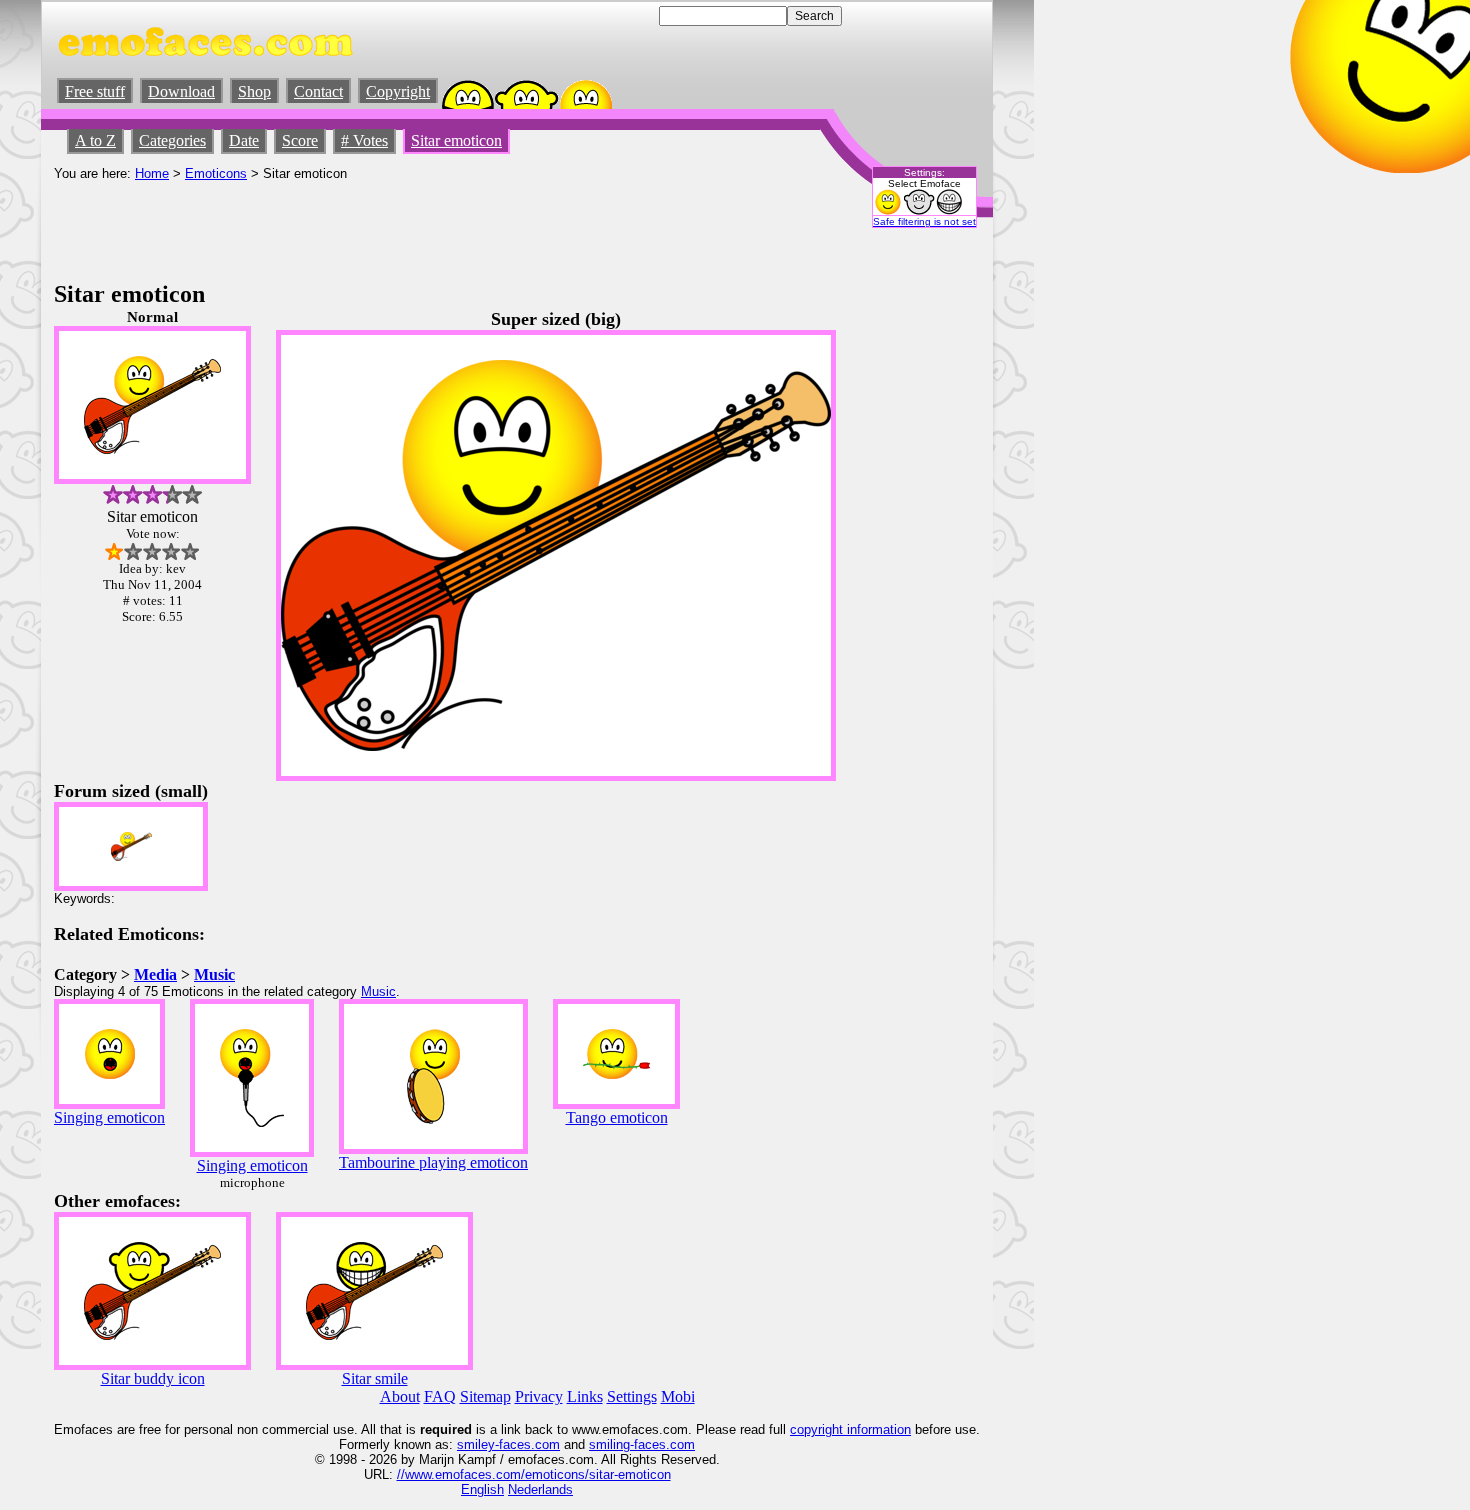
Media (155, 974)
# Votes (364, 140)
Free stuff (95, 91)
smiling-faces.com (642, 1444)
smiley (476, 1444)
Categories (172, 140)
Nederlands (540, 1489)
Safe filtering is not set (924, 221)
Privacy (539, 1396)
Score (300, 140)
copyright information (850, 1429)
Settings (632, 1396)
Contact (318, 91)
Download (181, 91)
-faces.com (527, 1444)
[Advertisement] (418, 226)
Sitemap (485, 1396)
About (400, 1396)
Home (152, 173)
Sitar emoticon (456, 140)
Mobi (678, 1396)
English (482, 1489)
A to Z (95, 140)
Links (585, 1396)
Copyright (398, 91)
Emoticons (216, 173)
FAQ (440, 1396)
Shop (254, 91)
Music (214, 974)
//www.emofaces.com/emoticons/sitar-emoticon (534, 1474)
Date (244, 140)
